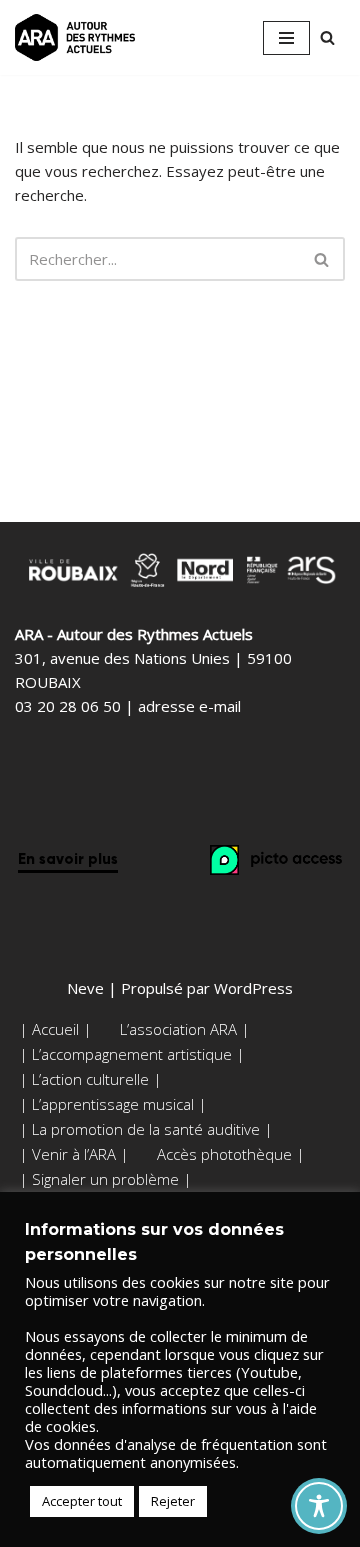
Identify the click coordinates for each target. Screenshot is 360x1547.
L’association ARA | (185, 1029)
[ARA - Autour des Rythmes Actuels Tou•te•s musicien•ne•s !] (75, 37)
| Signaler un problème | (105, 1179)
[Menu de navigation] (286, 38)
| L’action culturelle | (90, 1079)
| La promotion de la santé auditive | (146, 1129)
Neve (85, 988)
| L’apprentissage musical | (113, 1104)
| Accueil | (55, 1029)
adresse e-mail (189, 706)
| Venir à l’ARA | (74, 1154)
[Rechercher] (327, 37)
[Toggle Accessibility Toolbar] (319, 1506)
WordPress (253, 988)
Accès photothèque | (231, 1154)
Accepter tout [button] (82, 1501)
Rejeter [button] (173, 1501)
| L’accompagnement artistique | (132, 1054)
